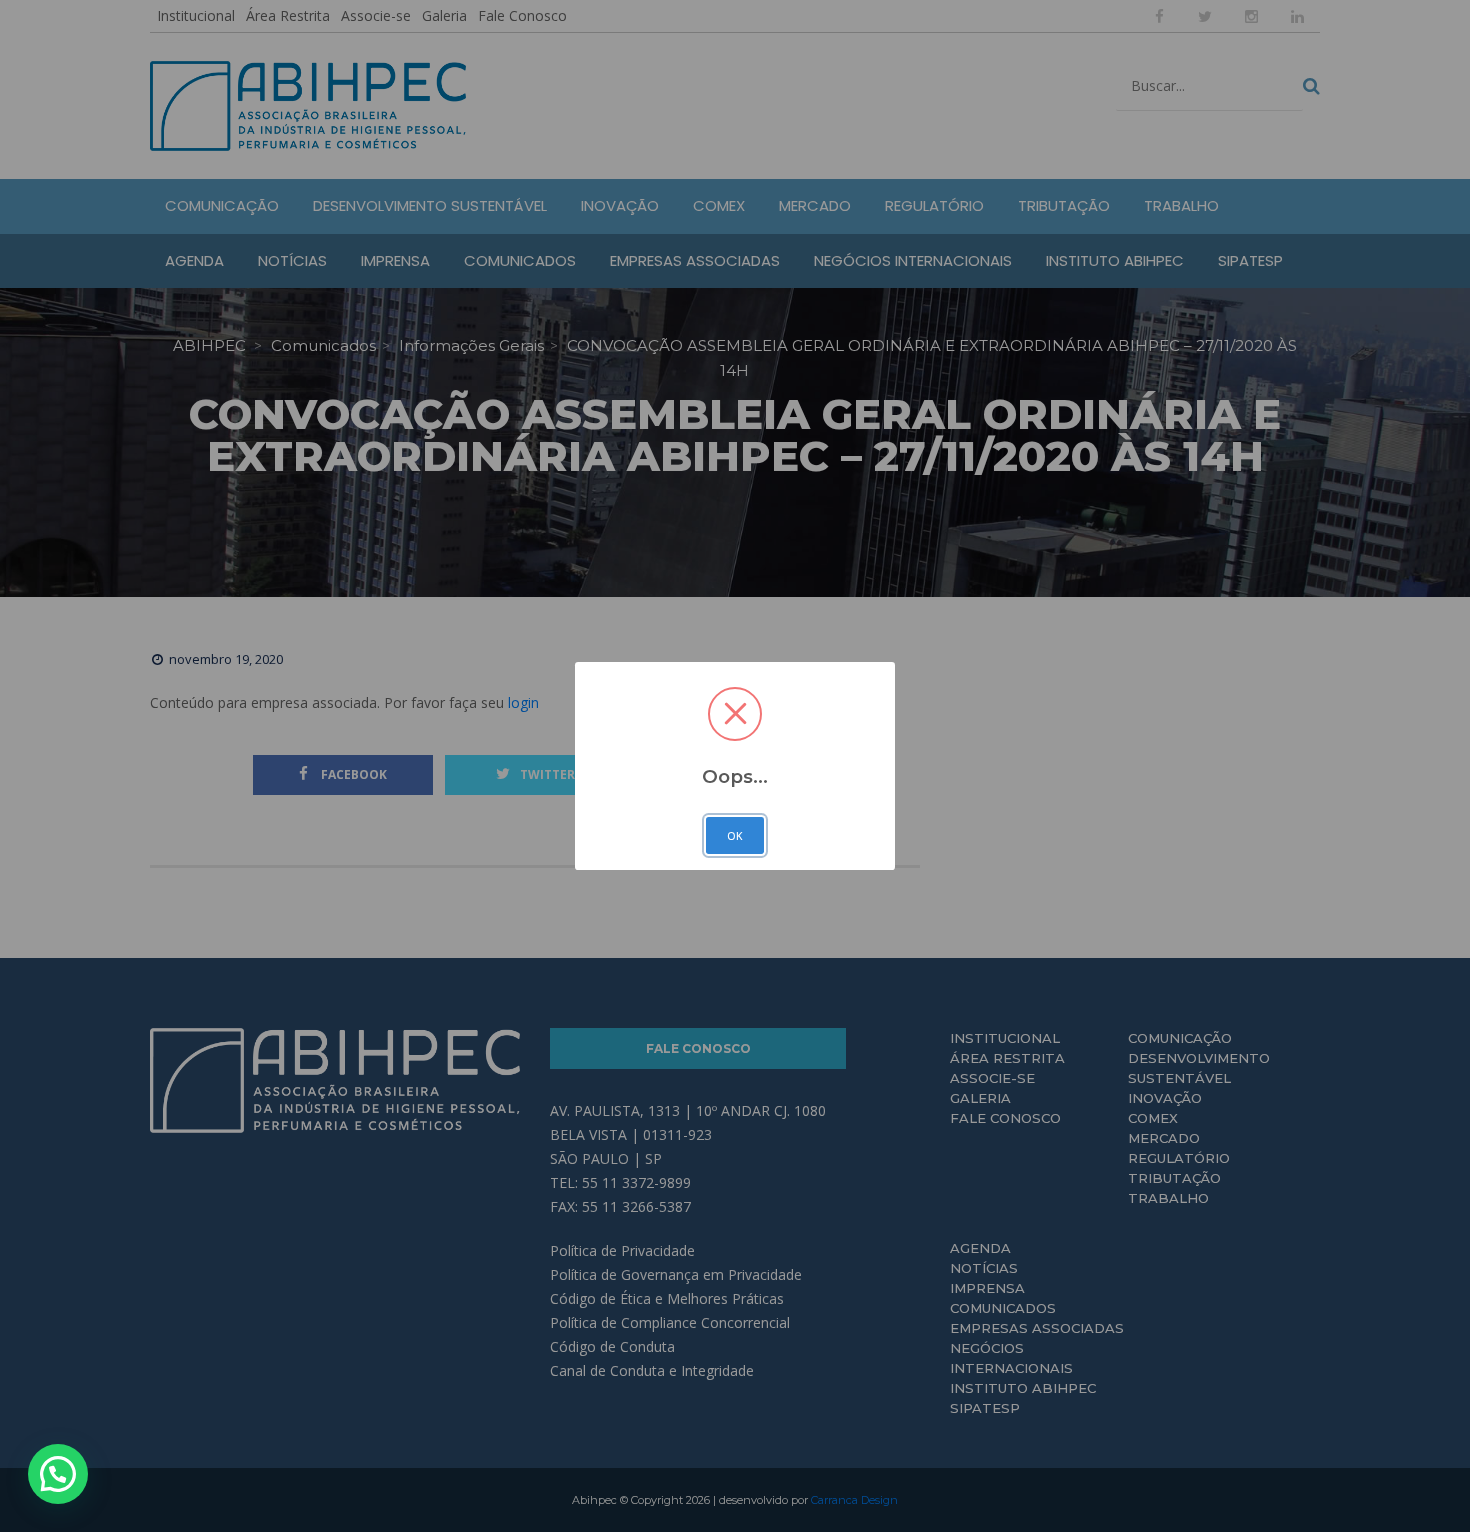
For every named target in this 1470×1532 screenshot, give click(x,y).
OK (735, 836)
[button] (58, 1474)
